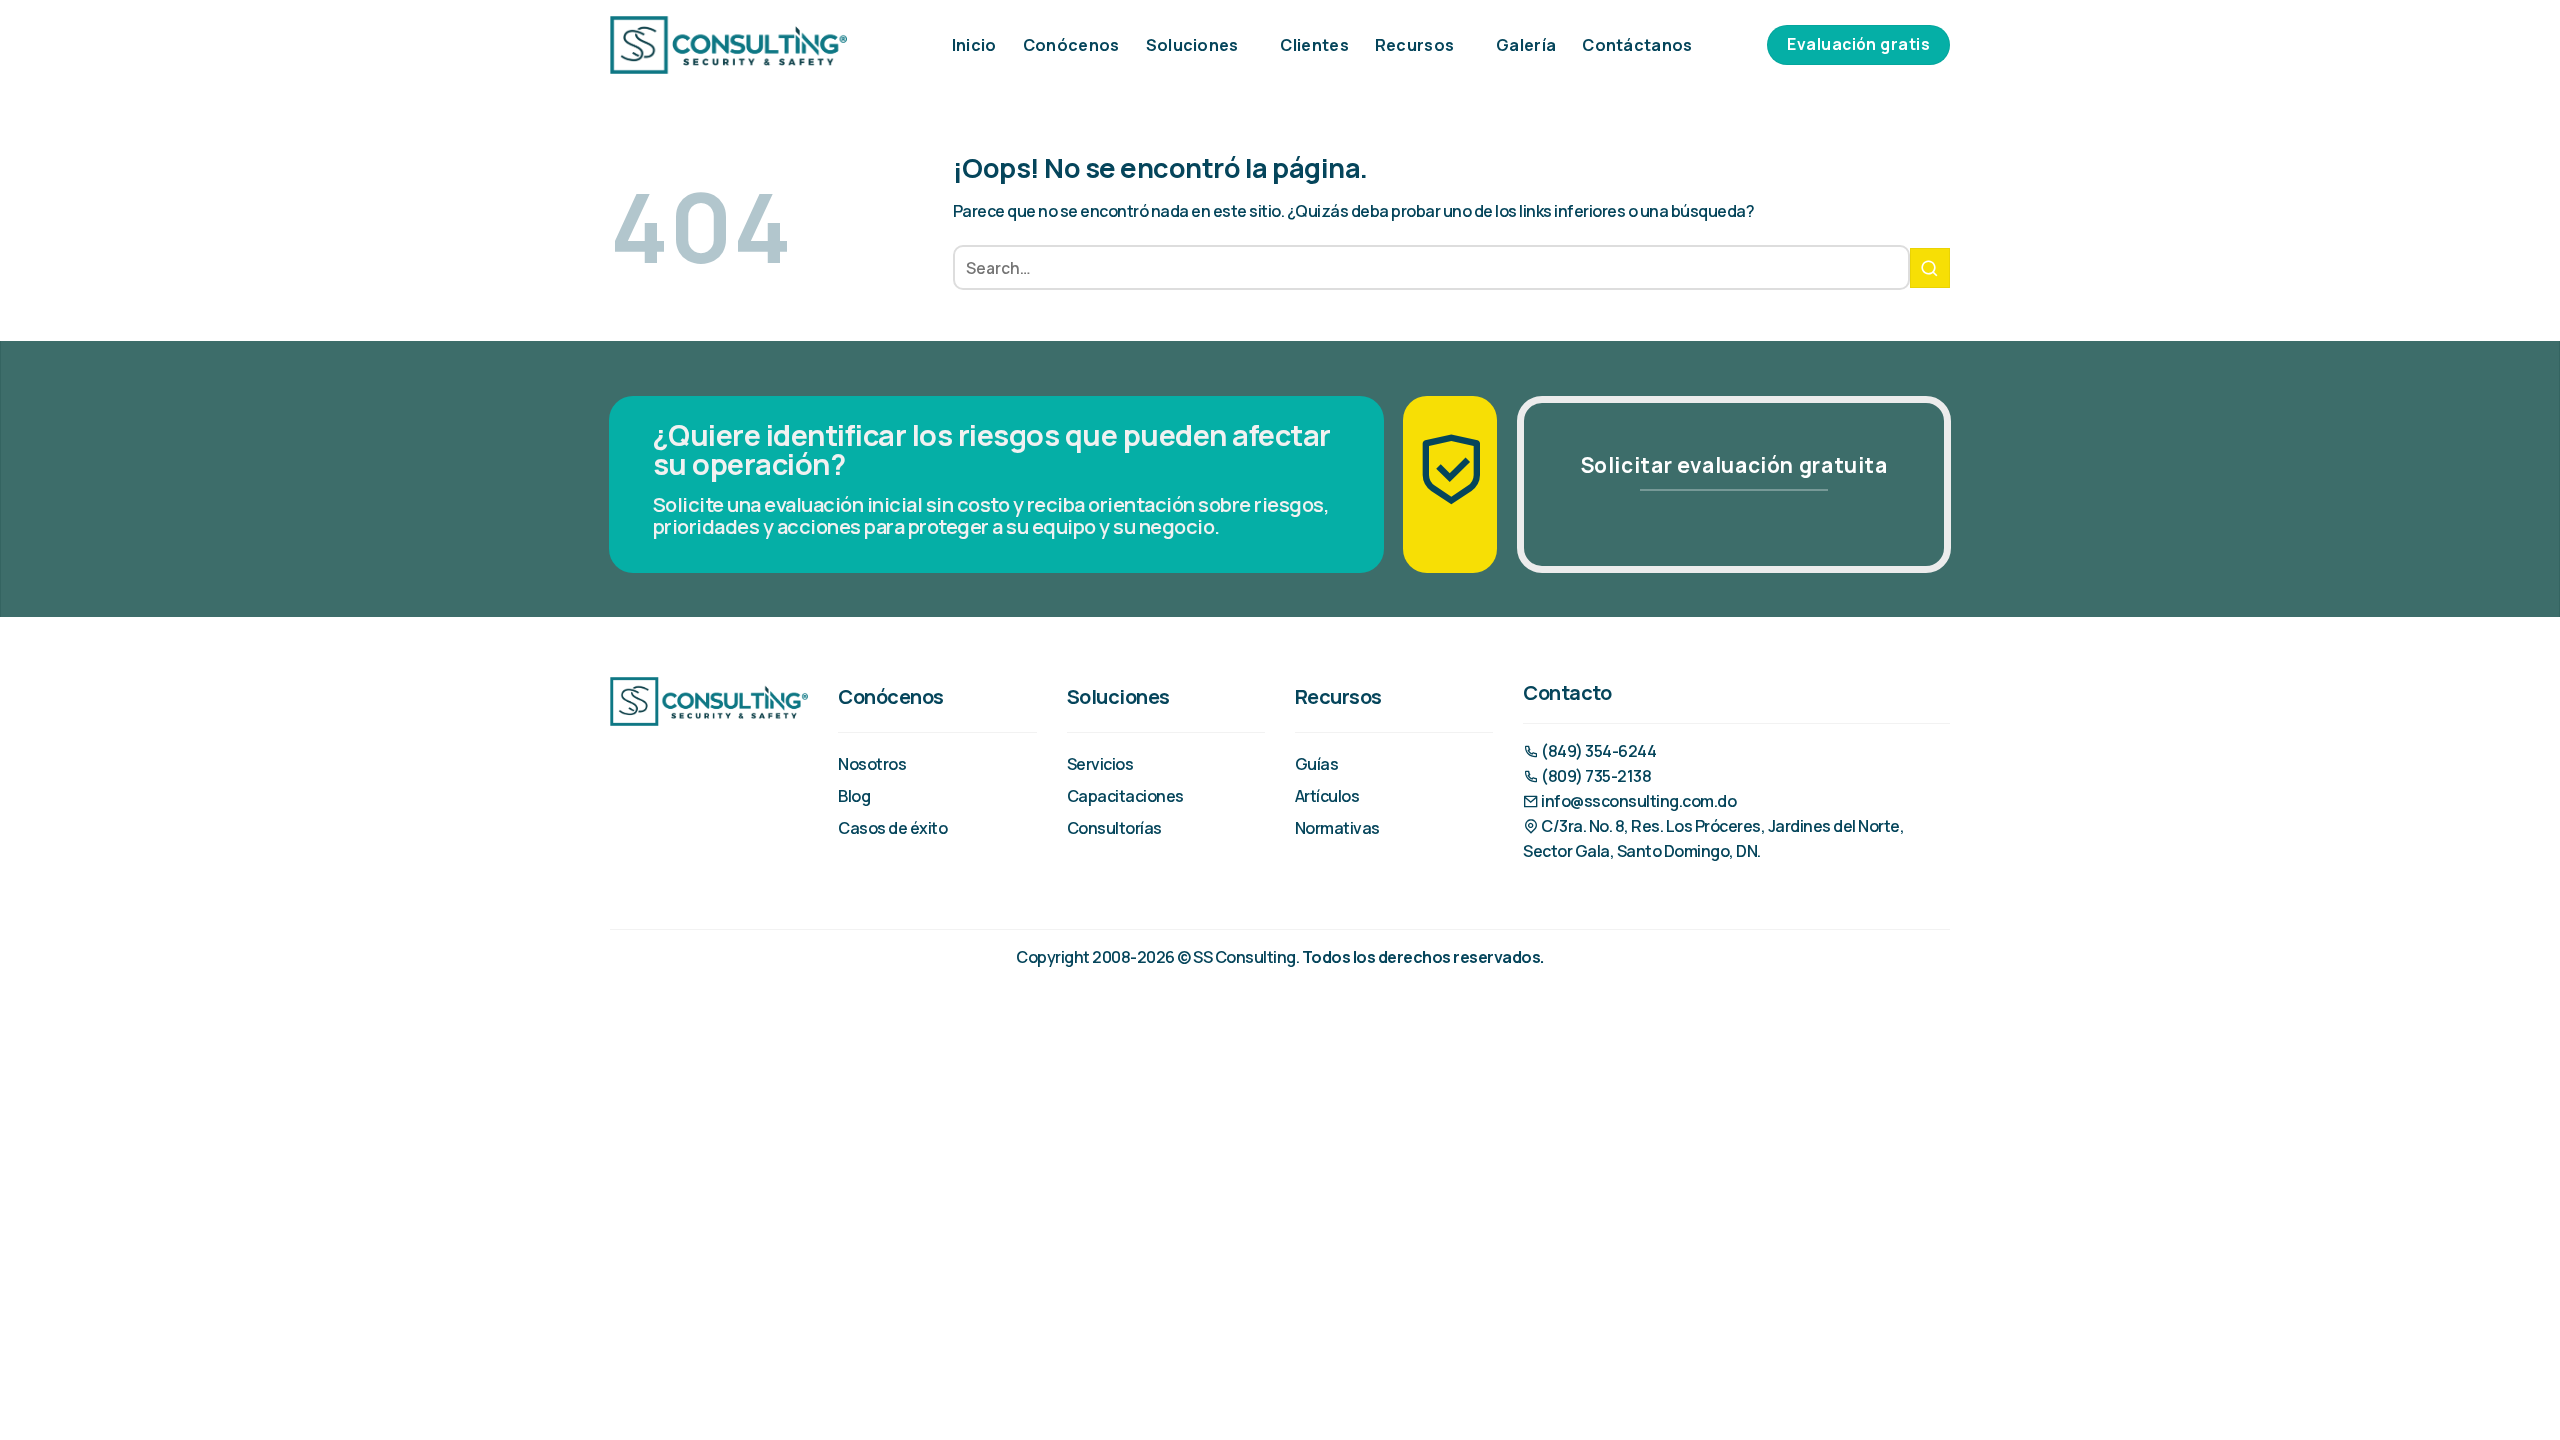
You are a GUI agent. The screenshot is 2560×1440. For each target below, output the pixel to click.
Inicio (974, 45)
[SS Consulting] (728, 45)
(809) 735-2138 (1595, 776)
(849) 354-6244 (1597, 751)
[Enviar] (1930, 268)
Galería (1526, 45)
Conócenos (1071, 45)
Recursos (1415, 45)
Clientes (1314, 45)
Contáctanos (1637, 45)
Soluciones (1192, 45)
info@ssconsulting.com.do (1637, 801)
